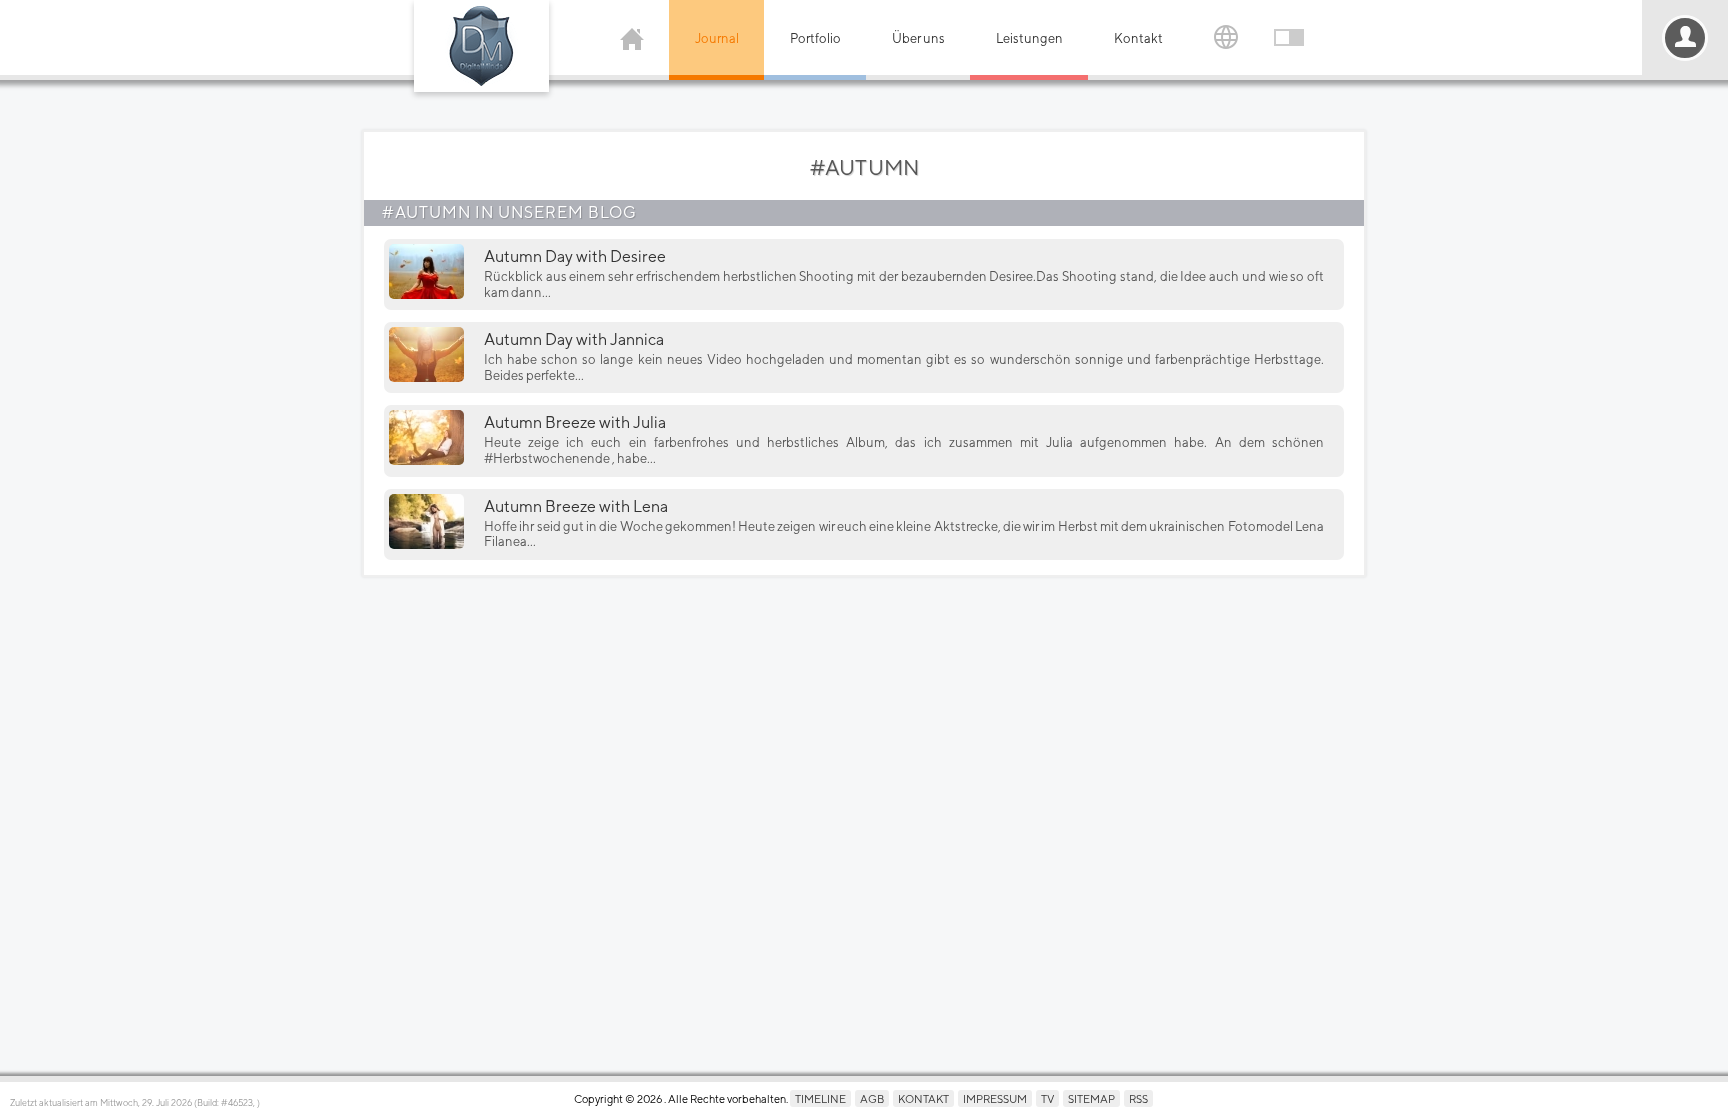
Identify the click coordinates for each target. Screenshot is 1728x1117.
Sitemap (1091, 1098)
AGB (872, 1098)
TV (1047, 1098)
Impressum (995, 1098)
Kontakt (1138, 38)
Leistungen (1029, 38)
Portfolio (815, 38)
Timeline (820, 1098)
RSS (1138, 1098)
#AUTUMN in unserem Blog (509, 212)
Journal (717, 38)
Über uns (918, 38)
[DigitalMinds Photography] (481, 46)
